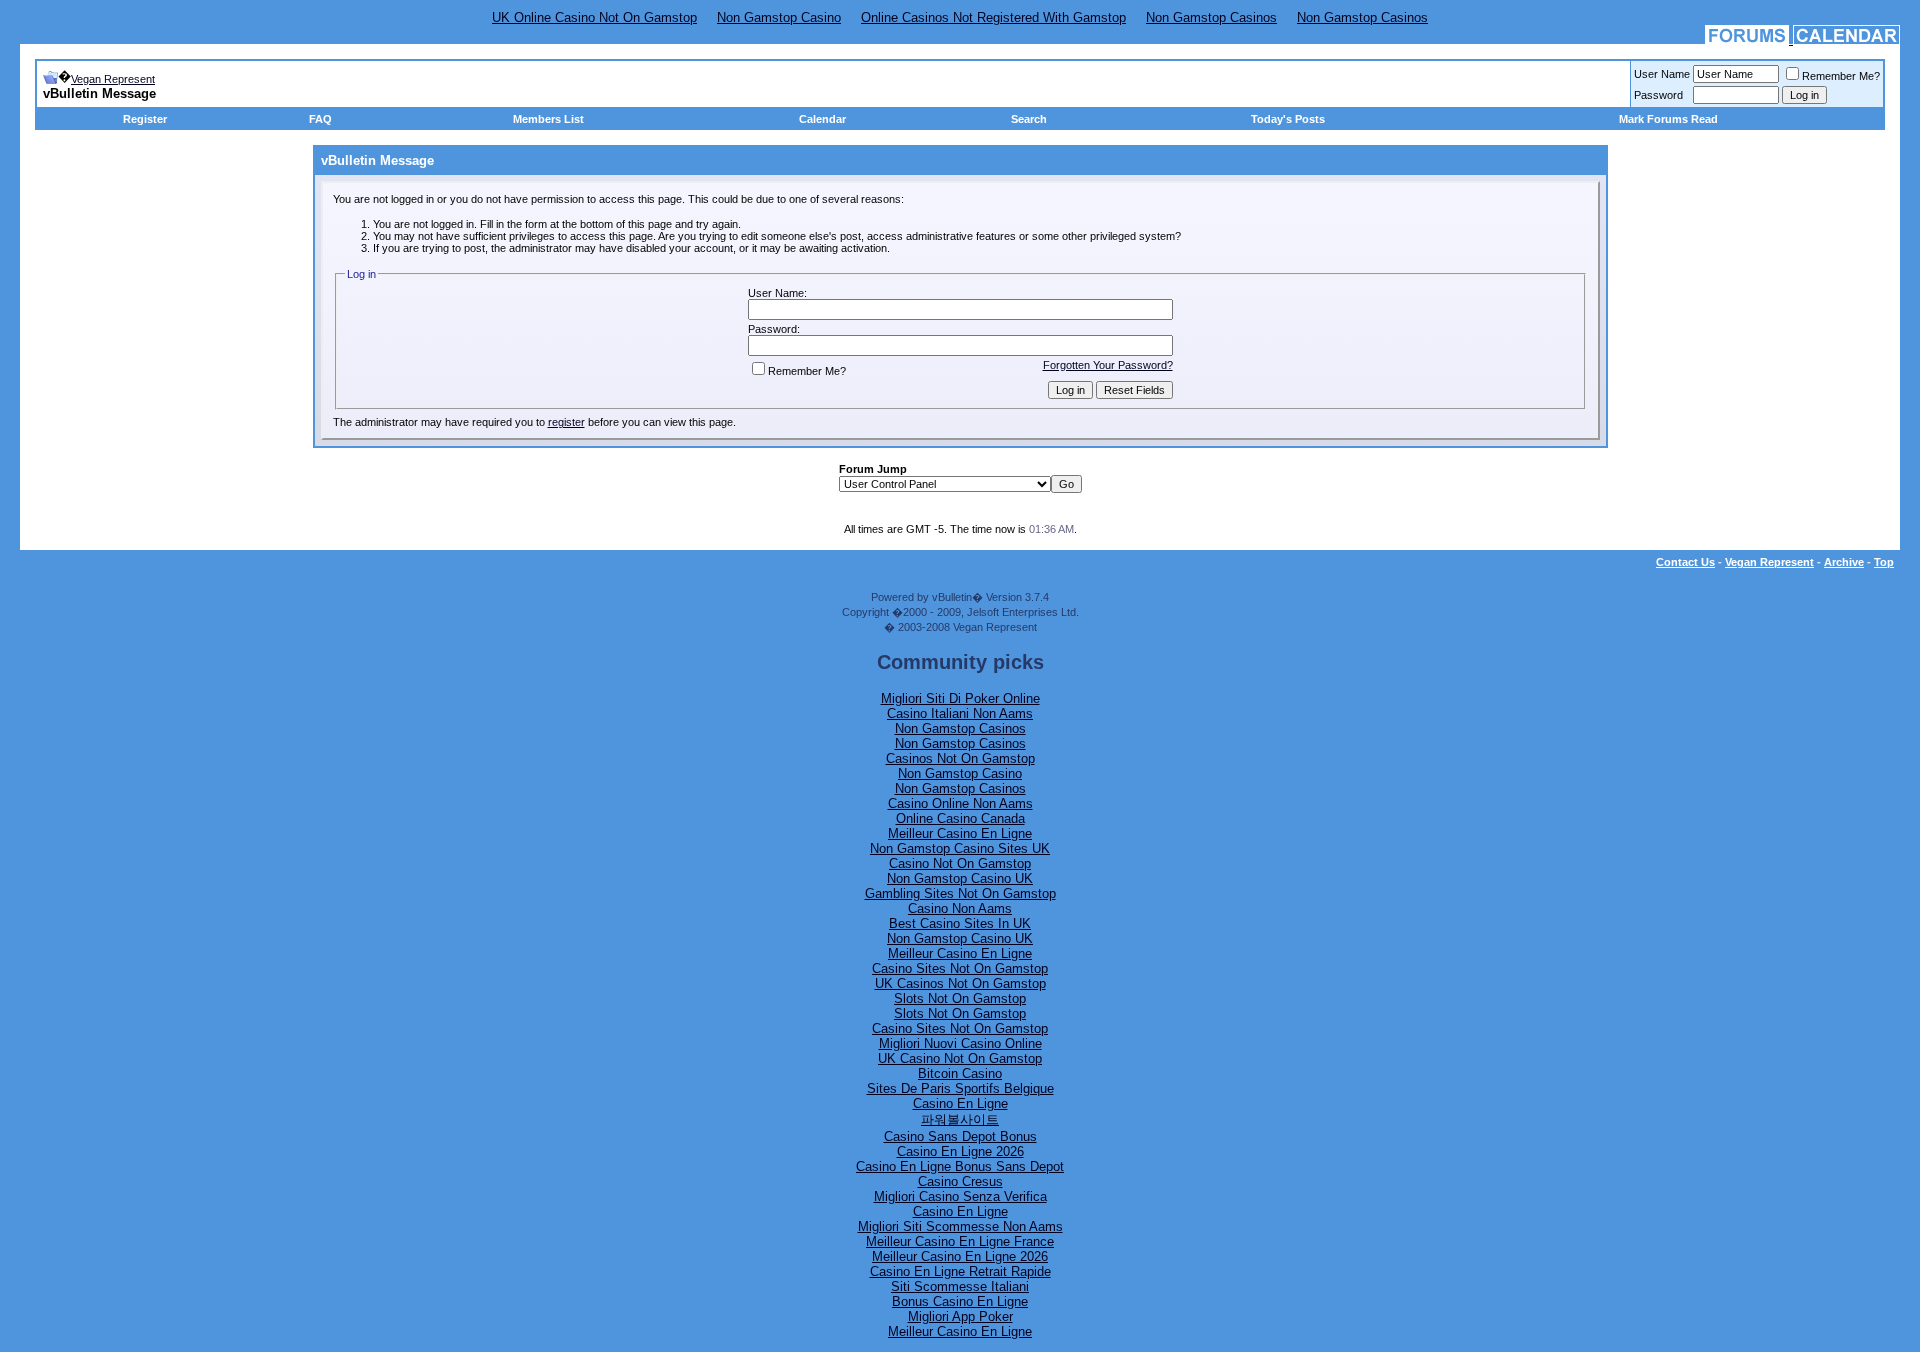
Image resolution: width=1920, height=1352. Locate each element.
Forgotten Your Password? (1108, 365)
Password (1658, 95)
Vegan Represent (113, 79)
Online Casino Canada (960, 818)
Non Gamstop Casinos (1211, 17)
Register (145, 119)
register (566, 422)
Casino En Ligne (960, 1103)
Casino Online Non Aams (960, 803)
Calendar (822, 119)
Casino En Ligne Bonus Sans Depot (960, 1166)
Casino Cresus (960, 1181)
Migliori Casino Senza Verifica (960, 1196)
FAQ (320, 119)
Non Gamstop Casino (779, 17)
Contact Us (1685, 562)
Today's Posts (1288, 119)
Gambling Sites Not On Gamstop (960, 893)
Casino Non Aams (960, 908)
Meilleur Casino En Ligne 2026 (960, 1256)
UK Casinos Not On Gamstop (960, 983)
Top (1884, 562)
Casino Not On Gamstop (960, 863)
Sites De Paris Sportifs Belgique (960, 1088)
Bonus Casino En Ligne (960, 1301)
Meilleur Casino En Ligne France (960, 1241)
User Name (1662, 74)
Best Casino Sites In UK (960, 923)
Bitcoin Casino (960, 1073)
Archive (1844, 562)
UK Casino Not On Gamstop (960, 1058)
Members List (548, 119)
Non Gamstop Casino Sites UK (960, 848)
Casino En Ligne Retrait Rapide (960, 1271)
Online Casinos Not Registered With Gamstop (993, 17)
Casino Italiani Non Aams (960, 713)
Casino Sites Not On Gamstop (960, 968)
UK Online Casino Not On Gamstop (594, 17)
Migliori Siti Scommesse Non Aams (960, 1226)
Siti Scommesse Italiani (960, 1286)
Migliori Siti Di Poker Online (960, 698)
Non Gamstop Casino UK (960, 878)
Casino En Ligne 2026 (960, 1151)
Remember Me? (1841, 76)
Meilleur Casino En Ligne (960, 833)
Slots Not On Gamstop (960, 998)
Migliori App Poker (960, 1316)
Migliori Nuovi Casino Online (960, 1043)
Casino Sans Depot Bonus (960, 1136)
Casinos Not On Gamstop (960, 758)
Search (1029, 119)
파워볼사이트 (960, 1119)
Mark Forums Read (1668, 119)
